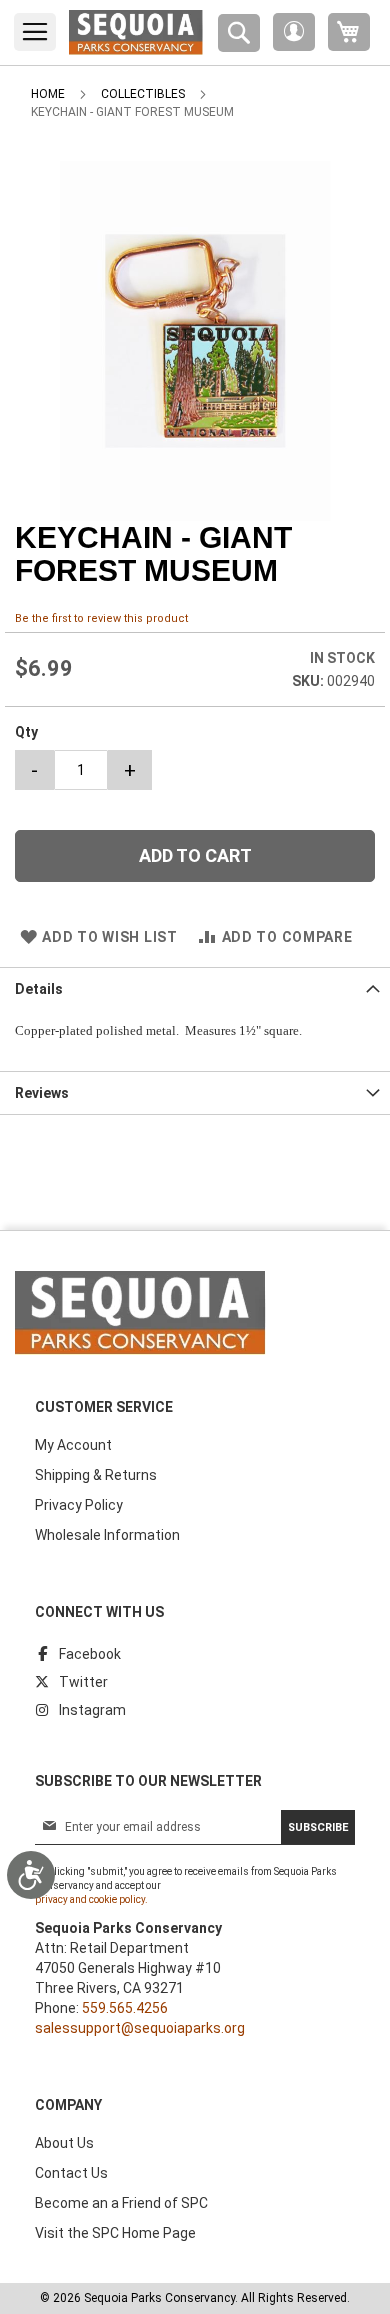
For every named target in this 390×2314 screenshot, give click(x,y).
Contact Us (71, 2173)
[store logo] (136, 32)
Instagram (92, 1710)
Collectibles (143, 94)
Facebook (90, 1654)
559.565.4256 (125, 2008)
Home (48, 94)
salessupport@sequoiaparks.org (140, 2028)
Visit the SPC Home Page (115, 2233)
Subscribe (318, 1827)
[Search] (239, 33)
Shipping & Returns (96, 1475)
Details (39, 989)
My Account (73, 1445)
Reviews (42, 1093)
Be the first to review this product (101, 618)
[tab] (195, 988)
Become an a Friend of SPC (121, 2203)
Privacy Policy (79, 1505)
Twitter (83, 1682)
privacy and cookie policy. (91, 1899)
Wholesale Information (107, 1535)
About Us (64, 2143)
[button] (294, 32)
